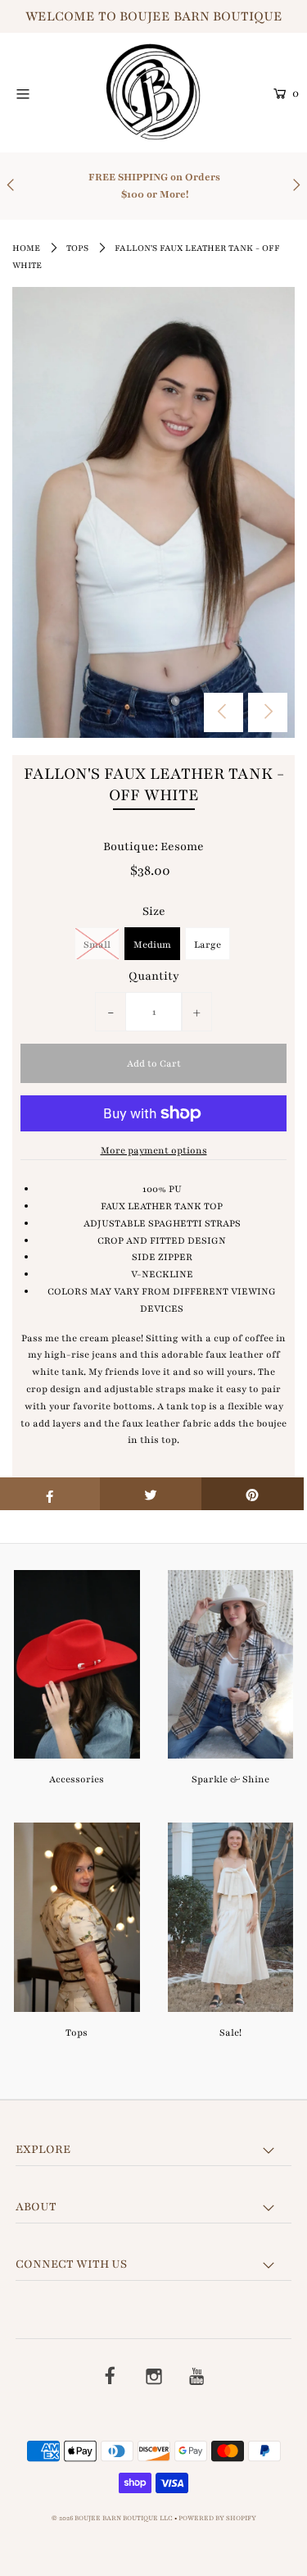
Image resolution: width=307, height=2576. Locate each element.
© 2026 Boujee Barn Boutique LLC (112, 2518)
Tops (77, 248)
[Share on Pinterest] (253, 1494)
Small (97, 944)
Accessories (77, 1779)
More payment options (154, 1150)
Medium (152, 944)
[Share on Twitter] (151, 1494)
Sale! (230, 2032)
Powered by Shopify (217, 2518)
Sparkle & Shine (230, 1779)
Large (208, 944)
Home (26, 248)
